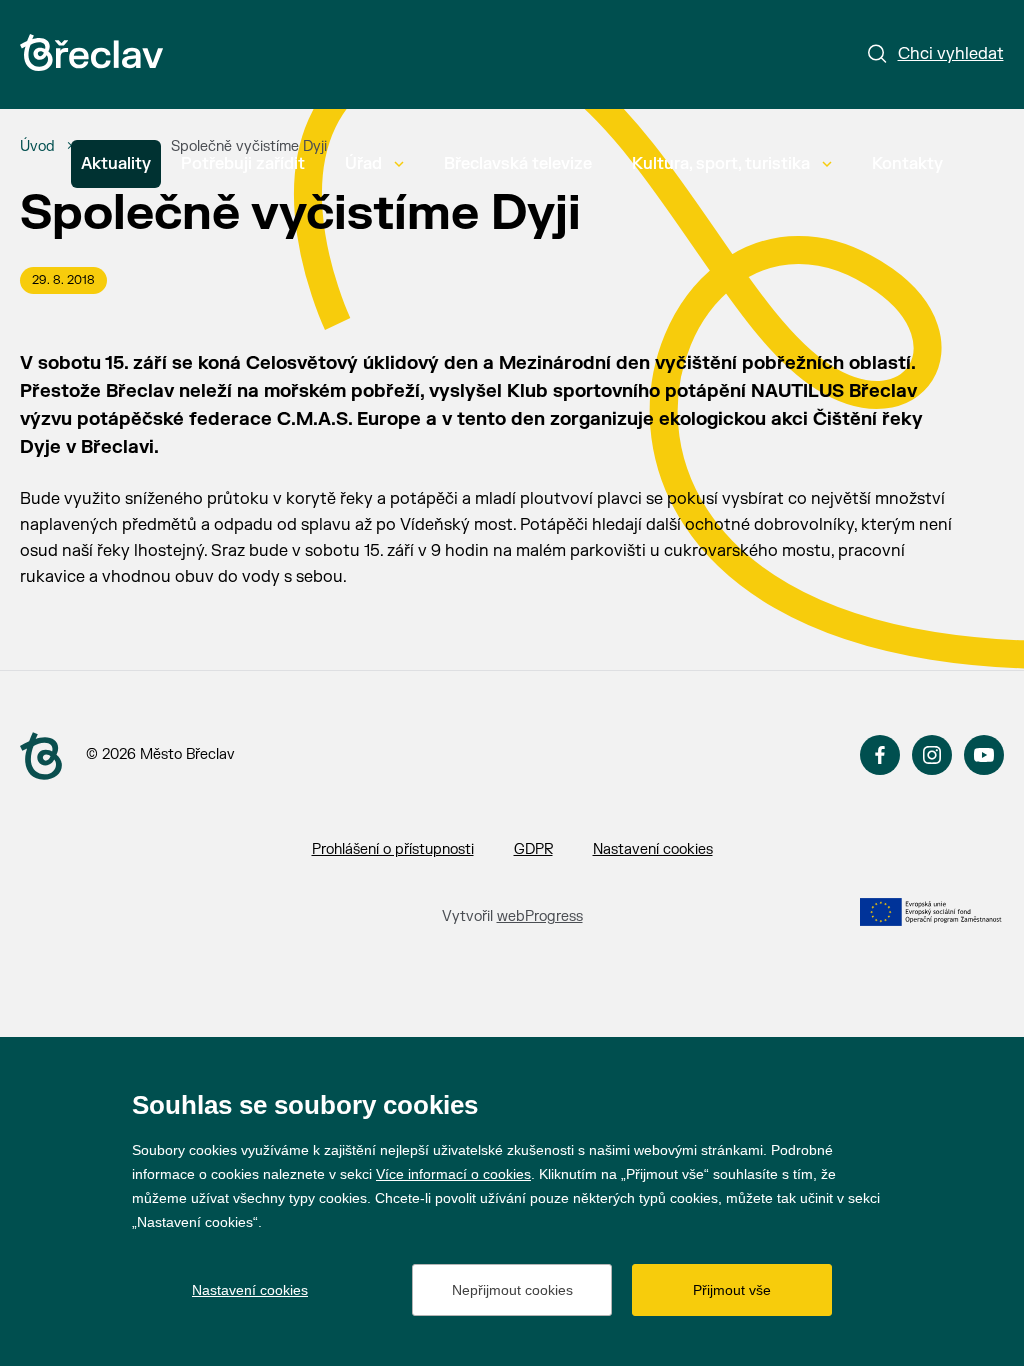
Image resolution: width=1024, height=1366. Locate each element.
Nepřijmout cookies (512, 1290)
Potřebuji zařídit (243, 164)
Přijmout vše (732, 1290)
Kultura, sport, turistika (721, 164)
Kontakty (907, 164)
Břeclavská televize (518, 164)
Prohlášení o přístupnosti (393, 849)
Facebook (880, 755)
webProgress (540, 916)
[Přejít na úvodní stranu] (41, 756)
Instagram (932, 755)
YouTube (984, 755)
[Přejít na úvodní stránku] (91, 52)
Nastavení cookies (653, 849)
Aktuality (116, 164)
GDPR (533, 849)
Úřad (363, 164)
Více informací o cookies (453, 1174)
